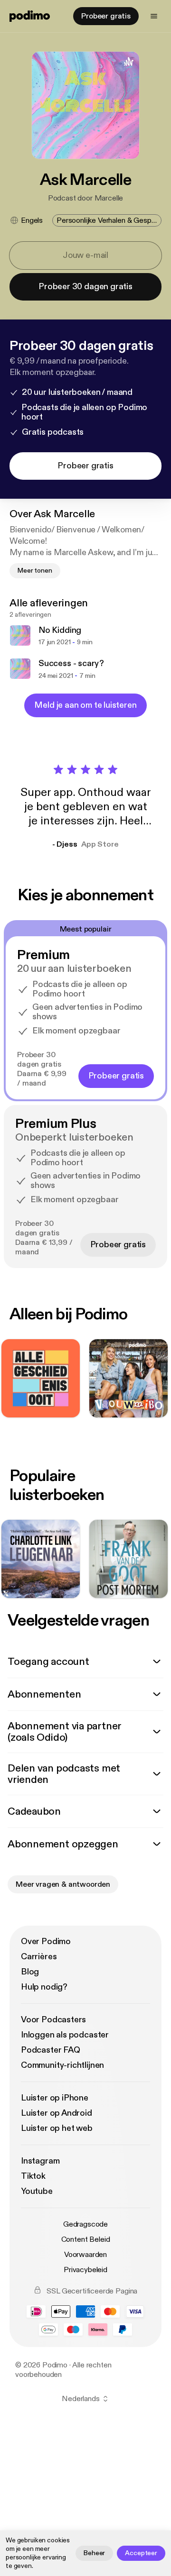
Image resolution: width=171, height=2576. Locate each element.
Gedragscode (85, 2224)
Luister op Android (57, 2113)
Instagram (40, 2161)
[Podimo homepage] (30, 16)
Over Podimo (46, 1941)
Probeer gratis (106, 16)
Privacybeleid (85, 2270)
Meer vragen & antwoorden (63, 1884)
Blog (30, 1972)
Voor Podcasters (53, 2020)
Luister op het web (57, 2128)
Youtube (37, 2191)
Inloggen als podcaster (65, 2035)
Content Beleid (86, 2239)
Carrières (39, 1957)
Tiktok (33, 2176)
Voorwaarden (85, 2255)
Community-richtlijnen (62, 2065)
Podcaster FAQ (51, 2050)
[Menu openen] (154, 16)
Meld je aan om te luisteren (85, 705)
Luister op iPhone (55, 2098)
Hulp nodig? (44, 1987)
